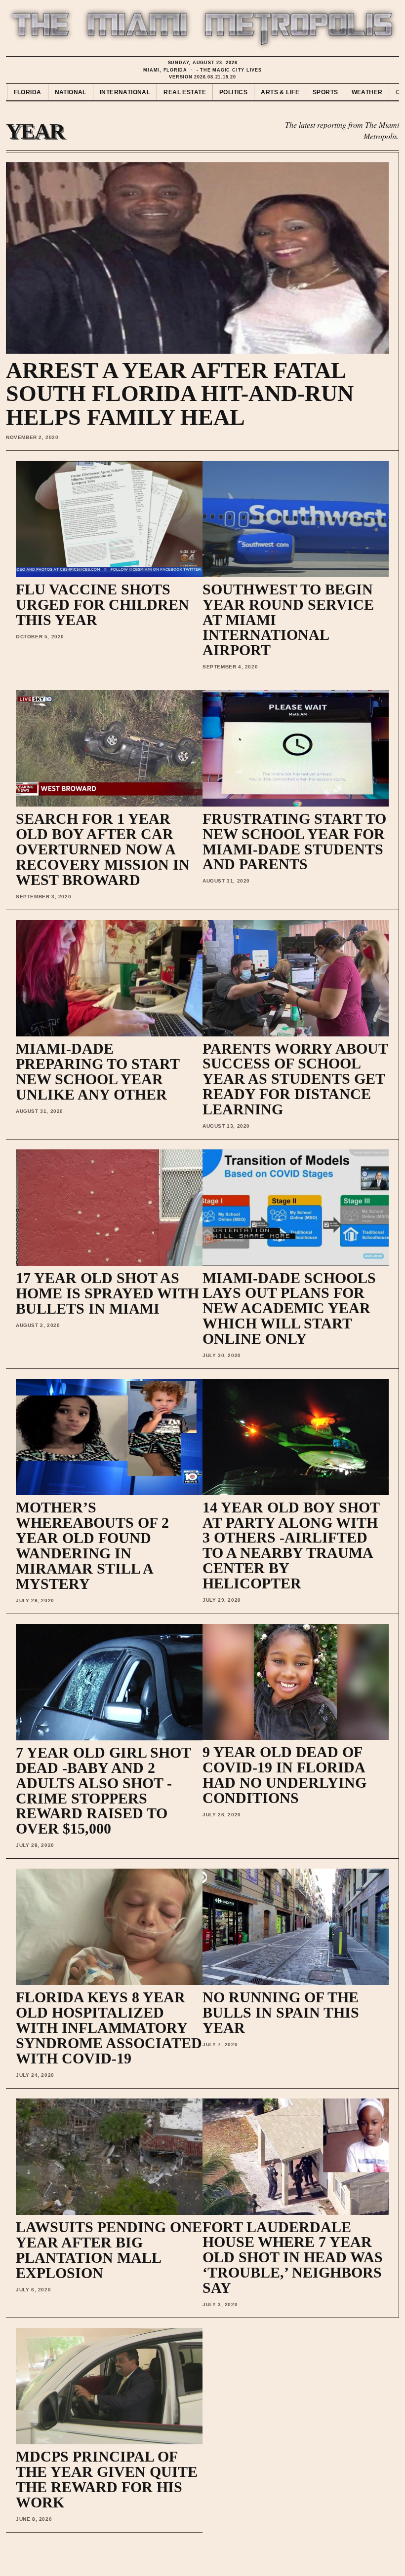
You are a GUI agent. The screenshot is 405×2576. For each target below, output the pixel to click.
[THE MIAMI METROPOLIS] (202, 29)
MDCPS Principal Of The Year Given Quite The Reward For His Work (107, 2479)
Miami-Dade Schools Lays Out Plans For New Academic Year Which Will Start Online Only (289, 1308)
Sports (325, 92)
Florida (28, 92)
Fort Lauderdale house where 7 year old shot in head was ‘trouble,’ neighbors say (293, 2258)
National (71, 92)
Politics (233, 92)
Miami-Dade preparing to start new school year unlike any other (98, 1071)
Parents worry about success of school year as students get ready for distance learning (295, 1079)
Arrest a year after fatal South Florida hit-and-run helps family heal (180, 394)
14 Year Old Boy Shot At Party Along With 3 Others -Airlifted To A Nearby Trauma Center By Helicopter (291, 1545)
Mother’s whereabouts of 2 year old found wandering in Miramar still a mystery (92, 1545)
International (125, 92)
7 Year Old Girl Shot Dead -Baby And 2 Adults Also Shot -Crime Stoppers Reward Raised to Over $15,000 (103, 1790)
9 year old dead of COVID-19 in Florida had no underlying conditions (284, 1775)
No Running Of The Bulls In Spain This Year (281, 2012)
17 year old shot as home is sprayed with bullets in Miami (107, 1293)
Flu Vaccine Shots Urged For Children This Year (102, 605)
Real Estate (185, 92)
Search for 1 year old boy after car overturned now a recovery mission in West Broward (103, 849)
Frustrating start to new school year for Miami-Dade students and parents (294, 842)
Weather (367, 92)
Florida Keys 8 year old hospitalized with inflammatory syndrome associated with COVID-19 (109, 2028)
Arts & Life (280, 92)
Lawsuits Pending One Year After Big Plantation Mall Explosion (109, 2250)
